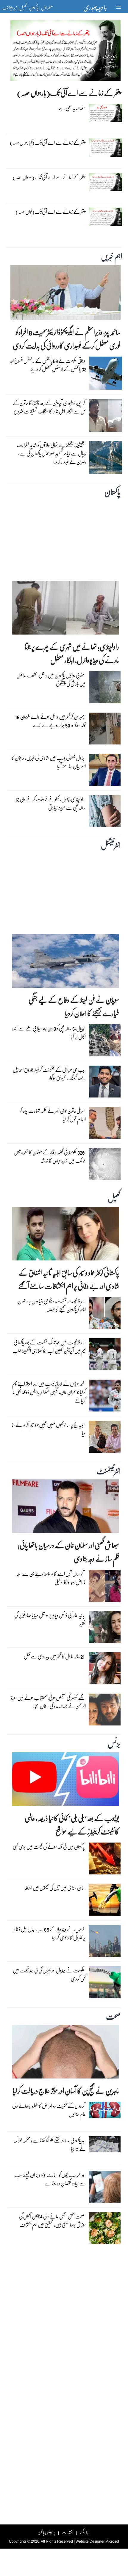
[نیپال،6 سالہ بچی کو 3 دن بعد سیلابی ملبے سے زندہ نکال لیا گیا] (105, 1042)
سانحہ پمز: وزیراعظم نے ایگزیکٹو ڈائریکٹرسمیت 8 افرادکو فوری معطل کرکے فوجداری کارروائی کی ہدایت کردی (67, 339)
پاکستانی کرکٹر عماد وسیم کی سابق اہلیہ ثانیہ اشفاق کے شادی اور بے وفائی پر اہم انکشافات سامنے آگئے (69, 1279)
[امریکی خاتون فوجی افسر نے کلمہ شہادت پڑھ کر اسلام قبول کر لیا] (105, 1124)
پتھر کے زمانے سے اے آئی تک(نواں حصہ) (50, 212)
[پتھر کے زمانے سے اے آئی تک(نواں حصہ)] (106, 218)
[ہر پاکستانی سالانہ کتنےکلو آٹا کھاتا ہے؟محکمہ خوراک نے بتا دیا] (105, 2146)
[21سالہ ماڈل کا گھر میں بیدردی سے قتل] (105, 1670)
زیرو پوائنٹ (10, 7)
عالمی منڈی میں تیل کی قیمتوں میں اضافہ (54, 1888)
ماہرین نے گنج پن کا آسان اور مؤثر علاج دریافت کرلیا (66, 2091)
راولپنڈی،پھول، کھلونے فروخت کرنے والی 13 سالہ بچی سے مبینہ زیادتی (50, 803)
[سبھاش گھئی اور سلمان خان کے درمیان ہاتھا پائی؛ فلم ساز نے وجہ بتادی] (65, 1508)
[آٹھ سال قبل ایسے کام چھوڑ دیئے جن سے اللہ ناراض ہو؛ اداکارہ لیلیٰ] (105, 1587)
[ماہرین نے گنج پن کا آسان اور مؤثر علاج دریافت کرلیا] (65, 2053)
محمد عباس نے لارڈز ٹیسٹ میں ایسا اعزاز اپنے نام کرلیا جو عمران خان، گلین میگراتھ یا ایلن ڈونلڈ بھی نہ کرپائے (49, 1392)
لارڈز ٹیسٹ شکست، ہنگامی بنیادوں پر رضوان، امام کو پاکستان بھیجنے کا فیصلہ (51, 1305)
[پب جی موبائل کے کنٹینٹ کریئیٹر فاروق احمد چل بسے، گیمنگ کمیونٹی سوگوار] (105, 1083)
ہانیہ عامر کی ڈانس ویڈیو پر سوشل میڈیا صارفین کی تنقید (50, 1619)
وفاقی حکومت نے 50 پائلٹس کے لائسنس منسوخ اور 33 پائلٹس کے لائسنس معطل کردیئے (48, 365)
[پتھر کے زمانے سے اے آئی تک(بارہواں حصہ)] (65, 52)
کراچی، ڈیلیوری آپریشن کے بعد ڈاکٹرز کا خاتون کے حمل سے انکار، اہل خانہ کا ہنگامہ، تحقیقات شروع (49, 407)
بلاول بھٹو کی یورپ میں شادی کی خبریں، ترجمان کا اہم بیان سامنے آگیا (49, 762)
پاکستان (34, 7)
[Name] (119, 7)
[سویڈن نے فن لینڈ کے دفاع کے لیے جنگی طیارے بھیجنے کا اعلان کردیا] (65, 963)
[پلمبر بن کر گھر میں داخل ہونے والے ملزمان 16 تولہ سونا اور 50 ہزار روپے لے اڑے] (105, 730)
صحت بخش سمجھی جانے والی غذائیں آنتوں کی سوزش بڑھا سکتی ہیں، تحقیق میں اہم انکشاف (52, 2220)
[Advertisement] (64, 538)
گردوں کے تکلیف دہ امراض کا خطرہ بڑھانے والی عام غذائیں (49, 2110)
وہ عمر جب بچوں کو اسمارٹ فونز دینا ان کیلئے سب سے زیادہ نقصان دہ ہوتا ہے (50, 2179)
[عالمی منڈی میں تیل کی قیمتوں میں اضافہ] (105, 1901)
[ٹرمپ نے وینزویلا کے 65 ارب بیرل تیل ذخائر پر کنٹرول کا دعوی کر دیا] (105, 1942)
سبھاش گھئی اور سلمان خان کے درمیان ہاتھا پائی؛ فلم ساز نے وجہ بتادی (68, 1552)
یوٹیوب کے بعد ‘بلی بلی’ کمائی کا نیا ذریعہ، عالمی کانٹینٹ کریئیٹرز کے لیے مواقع (72, 1825)
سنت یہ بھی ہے (72, 108)
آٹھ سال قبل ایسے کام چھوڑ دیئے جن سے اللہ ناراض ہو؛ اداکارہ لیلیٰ (51, 1578)
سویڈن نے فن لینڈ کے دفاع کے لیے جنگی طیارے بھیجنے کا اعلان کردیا (74, 1006)
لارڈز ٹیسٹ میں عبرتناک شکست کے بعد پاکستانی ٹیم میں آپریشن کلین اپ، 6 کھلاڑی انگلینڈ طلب (49, 1346)
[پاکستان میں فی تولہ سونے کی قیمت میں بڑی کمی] (105, 1860)
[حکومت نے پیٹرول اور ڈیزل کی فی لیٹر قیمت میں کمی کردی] (105, 1984)
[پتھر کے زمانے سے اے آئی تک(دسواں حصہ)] (106, 184)
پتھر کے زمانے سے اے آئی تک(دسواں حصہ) (49, 177)
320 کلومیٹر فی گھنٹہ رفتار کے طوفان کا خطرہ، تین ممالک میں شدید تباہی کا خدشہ (50, 1156)
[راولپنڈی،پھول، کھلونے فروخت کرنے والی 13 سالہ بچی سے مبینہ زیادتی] (105, 812)
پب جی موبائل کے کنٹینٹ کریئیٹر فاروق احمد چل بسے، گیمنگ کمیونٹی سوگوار (49, 1074)
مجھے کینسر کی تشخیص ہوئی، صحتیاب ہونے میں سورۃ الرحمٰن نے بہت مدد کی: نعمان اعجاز (48, 1702)
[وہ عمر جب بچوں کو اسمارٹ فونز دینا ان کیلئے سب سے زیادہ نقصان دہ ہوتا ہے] (105, 2188)
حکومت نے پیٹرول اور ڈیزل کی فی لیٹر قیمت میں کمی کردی (49, 1974)
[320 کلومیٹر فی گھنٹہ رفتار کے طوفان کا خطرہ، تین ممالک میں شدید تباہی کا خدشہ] (105, 1166)
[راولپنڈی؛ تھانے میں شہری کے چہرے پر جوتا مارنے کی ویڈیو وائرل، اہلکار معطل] (65, 609)
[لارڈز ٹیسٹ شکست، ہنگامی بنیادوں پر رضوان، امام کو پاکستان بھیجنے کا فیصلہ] (105, 1315)
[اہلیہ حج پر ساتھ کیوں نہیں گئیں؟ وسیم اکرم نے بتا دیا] (105, 1438)
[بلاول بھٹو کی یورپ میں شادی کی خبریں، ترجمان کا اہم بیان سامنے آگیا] (105, 771)
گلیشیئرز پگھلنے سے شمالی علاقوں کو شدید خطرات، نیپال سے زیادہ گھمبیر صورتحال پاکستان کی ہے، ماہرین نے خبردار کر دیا (52, 453)
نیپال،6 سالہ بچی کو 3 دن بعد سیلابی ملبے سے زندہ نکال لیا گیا (49, 1032)
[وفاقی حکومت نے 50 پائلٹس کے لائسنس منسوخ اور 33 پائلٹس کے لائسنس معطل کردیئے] (106, 375)
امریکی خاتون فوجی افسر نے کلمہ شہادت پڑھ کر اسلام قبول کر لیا (53, 1115)
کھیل (23, 7)
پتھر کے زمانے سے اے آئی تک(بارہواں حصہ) (69, 93)
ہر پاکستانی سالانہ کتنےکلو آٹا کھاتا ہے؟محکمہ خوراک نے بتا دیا (50, 2144)
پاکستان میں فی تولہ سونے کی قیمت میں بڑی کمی (49, 1847)
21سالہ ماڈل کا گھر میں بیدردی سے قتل (54, 1656)
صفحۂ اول (47, 7)
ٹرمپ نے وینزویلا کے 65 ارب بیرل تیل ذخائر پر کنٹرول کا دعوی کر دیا (49, 1933)
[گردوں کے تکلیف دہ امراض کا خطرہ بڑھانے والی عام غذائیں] (105, 2111)
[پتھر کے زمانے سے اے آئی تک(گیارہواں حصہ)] (106, 149)
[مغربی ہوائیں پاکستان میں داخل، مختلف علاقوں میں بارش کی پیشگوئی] (105, 689)
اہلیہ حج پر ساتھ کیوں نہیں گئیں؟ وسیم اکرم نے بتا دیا (49, 1429)
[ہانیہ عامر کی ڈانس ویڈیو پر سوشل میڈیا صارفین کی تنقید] (105, 1629)
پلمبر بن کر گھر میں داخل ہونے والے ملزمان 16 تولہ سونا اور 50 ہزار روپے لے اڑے (50, 721)
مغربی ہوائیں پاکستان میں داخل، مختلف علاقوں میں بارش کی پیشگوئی (51, 679)
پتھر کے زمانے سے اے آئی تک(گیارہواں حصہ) (47, 143)
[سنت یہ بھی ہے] (106, 114)
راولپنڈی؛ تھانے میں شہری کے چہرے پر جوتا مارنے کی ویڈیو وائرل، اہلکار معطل (72, 653)
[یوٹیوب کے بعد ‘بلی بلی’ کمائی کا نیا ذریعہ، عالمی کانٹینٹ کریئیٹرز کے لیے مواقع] (65, 1781)
